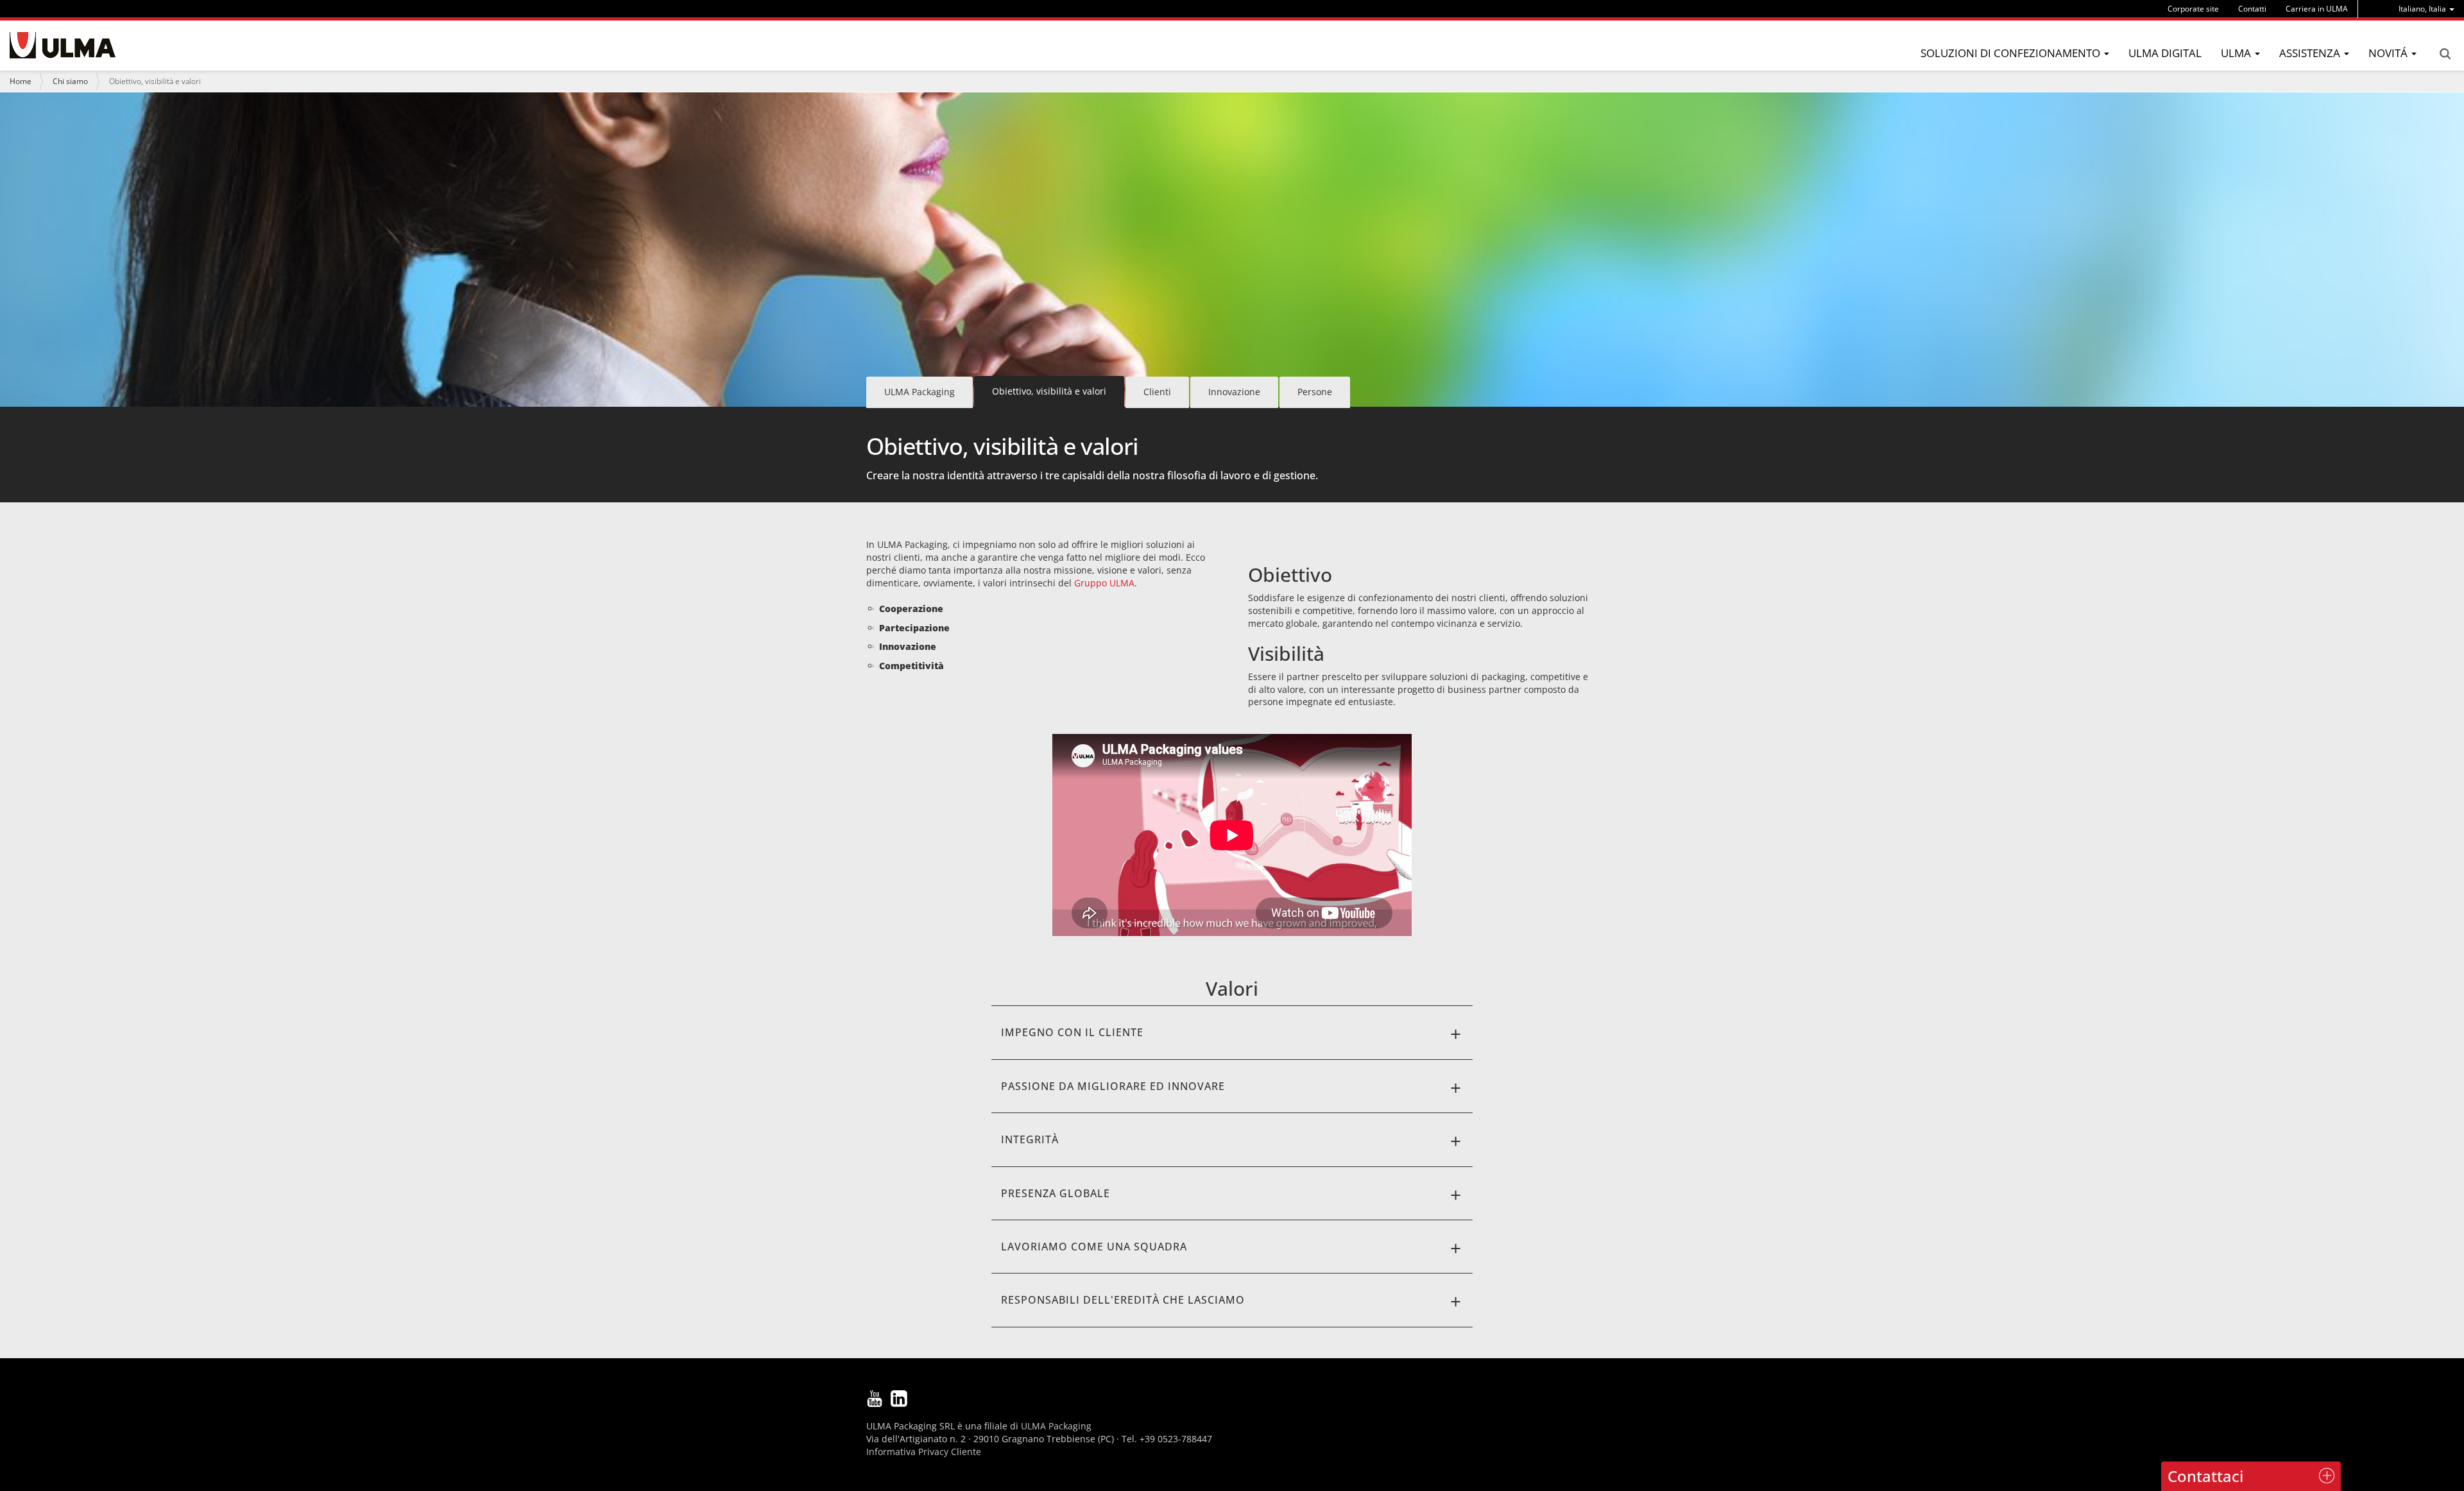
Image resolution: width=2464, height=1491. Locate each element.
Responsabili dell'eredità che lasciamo (1123, 1300)
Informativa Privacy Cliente (924, 1452)
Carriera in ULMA (2317, 9)
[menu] (2426, 9)
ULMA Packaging (920, 392)
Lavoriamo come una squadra (1094, 1247)
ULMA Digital (2165, 53)
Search (2445, 54)
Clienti (1157, 392)
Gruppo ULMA (1104, 583)
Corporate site (2193, 9)
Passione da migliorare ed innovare (1113, 1086)
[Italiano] (63, 45)
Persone (1315, 392)
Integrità (1030, 1139)
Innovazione (1234, 392)
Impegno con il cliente (1072, 1032)
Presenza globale (1056, 1193)
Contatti (2252, 9)
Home (21, 81)
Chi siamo (70, 81)
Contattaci (2205, 1476)
